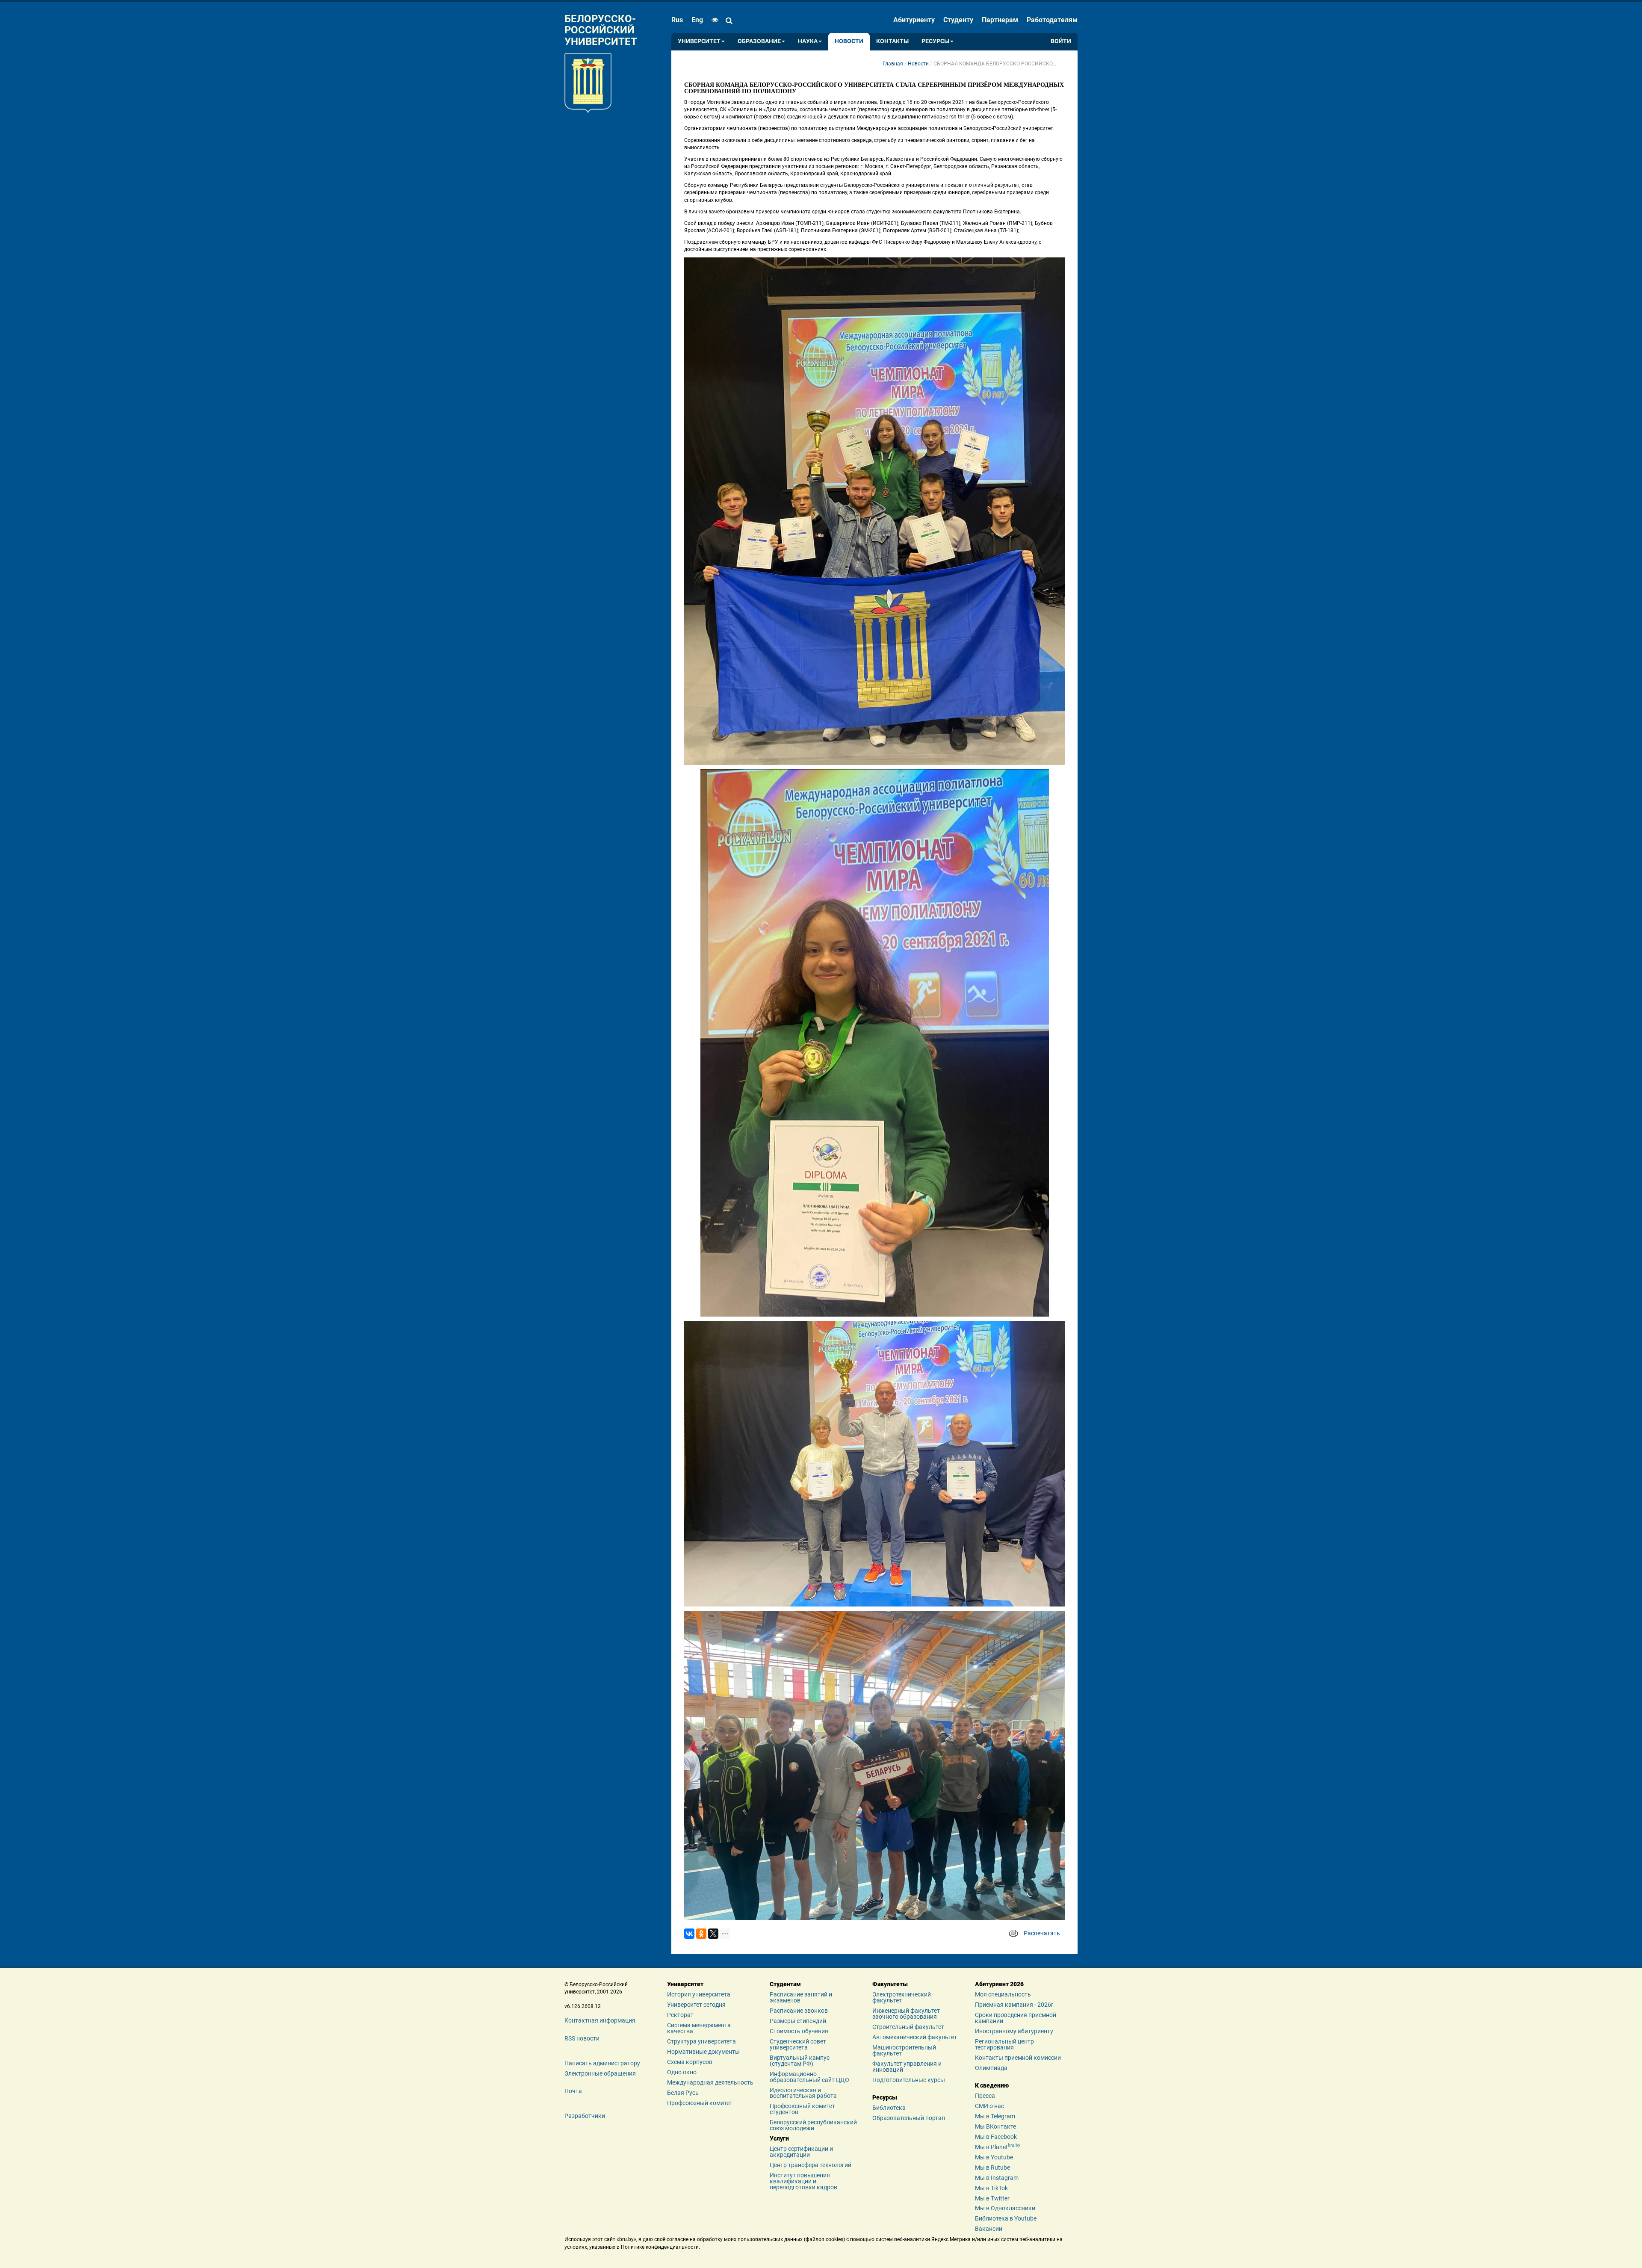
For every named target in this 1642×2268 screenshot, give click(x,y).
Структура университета (701, 2041)
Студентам (785, 1984)
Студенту (958, 20)
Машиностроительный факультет (904, 2050)
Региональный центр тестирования (1004, 2044)
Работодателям (1052, 20)
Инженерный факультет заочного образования (906, 2014)
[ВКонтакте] (689, 1934)
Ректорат (680, 2015)
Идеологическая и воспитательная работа (803, 2093)
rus (677, 20)
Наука (808, 41)
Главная (893, 64)
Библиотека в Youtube (1006, 2218)
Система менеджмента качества (699, 2028)
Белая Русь (683, 2093)
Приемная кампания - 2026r (1014, 2005)
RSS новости (582, 2038)
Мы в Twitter (992, 2198)
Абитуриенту (914, 20)
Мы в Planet (998, 2147)
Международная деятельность (710, 2082)
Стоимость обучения (799, 2031)
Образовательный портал (909, 2118)
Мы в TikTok (991, 2188)
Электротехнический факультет (902, 1997)
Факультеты (890, 1984)
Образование (759, 41)
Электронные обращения (600, 2073)
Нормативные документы (703, 2052)
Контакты (892, 41)
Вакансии (989, 2229)
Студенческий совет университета (798, 2044)
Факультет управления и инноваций (907, 2067)
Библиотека (889, 2108)
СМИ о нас (989, 2106)
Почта (573, 2091)
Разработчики (585, 2116)
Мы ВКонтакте (995, 2126)
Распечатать (1042, 1933)
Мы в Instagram (997, 2178)
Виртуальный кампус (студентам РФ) (800, 2061)
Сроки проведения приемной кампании (1016, 2018)
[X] (713, 1934)
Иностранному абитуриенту (1014, 2031)
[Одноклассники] (701, 1934)
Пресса (985, 2096)
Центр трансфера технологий (811, 2165)
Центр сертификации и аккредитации (801, 2152)
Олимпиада (991, 2068)
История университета (699, 1994)
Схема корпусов (690, 2062)
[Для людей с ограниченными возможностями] (713, 20)
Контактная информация (600, 2020)
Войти (1061, 41)
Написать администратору (602, 2063)
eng (697, 20)
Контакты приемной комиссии (1018, 2058)
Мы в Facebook (996, 2137)
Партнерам (1000, 20)
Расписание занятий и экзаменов (801, 1997)
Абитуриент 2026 (999, 1984)
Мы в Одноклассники (1005, 2208)
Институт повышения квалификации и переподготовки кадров (803, 2181)
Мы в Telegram (995, 2116)
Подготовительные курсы (909, 2080)
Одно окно (682, 2072)
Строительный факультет (908, 2027)
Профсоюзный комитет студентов (802, 2109)
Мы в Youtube (994, 2157)
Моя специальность (1003, 1994)
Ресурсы (935, 41)
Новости (849, 41)
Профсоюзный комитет (700, 2103)
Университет (699, 41)
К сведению (992, 2085)
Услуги (779, 2138)
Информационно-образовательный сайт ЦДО (809, 2077)
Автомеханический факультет (915, 2037)
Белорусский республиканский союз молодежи (813, 2125)
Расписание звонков (799, 2011)
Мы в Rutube (992, 2168)
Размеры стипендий (798, 2021)
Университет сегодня (696, 2005)
